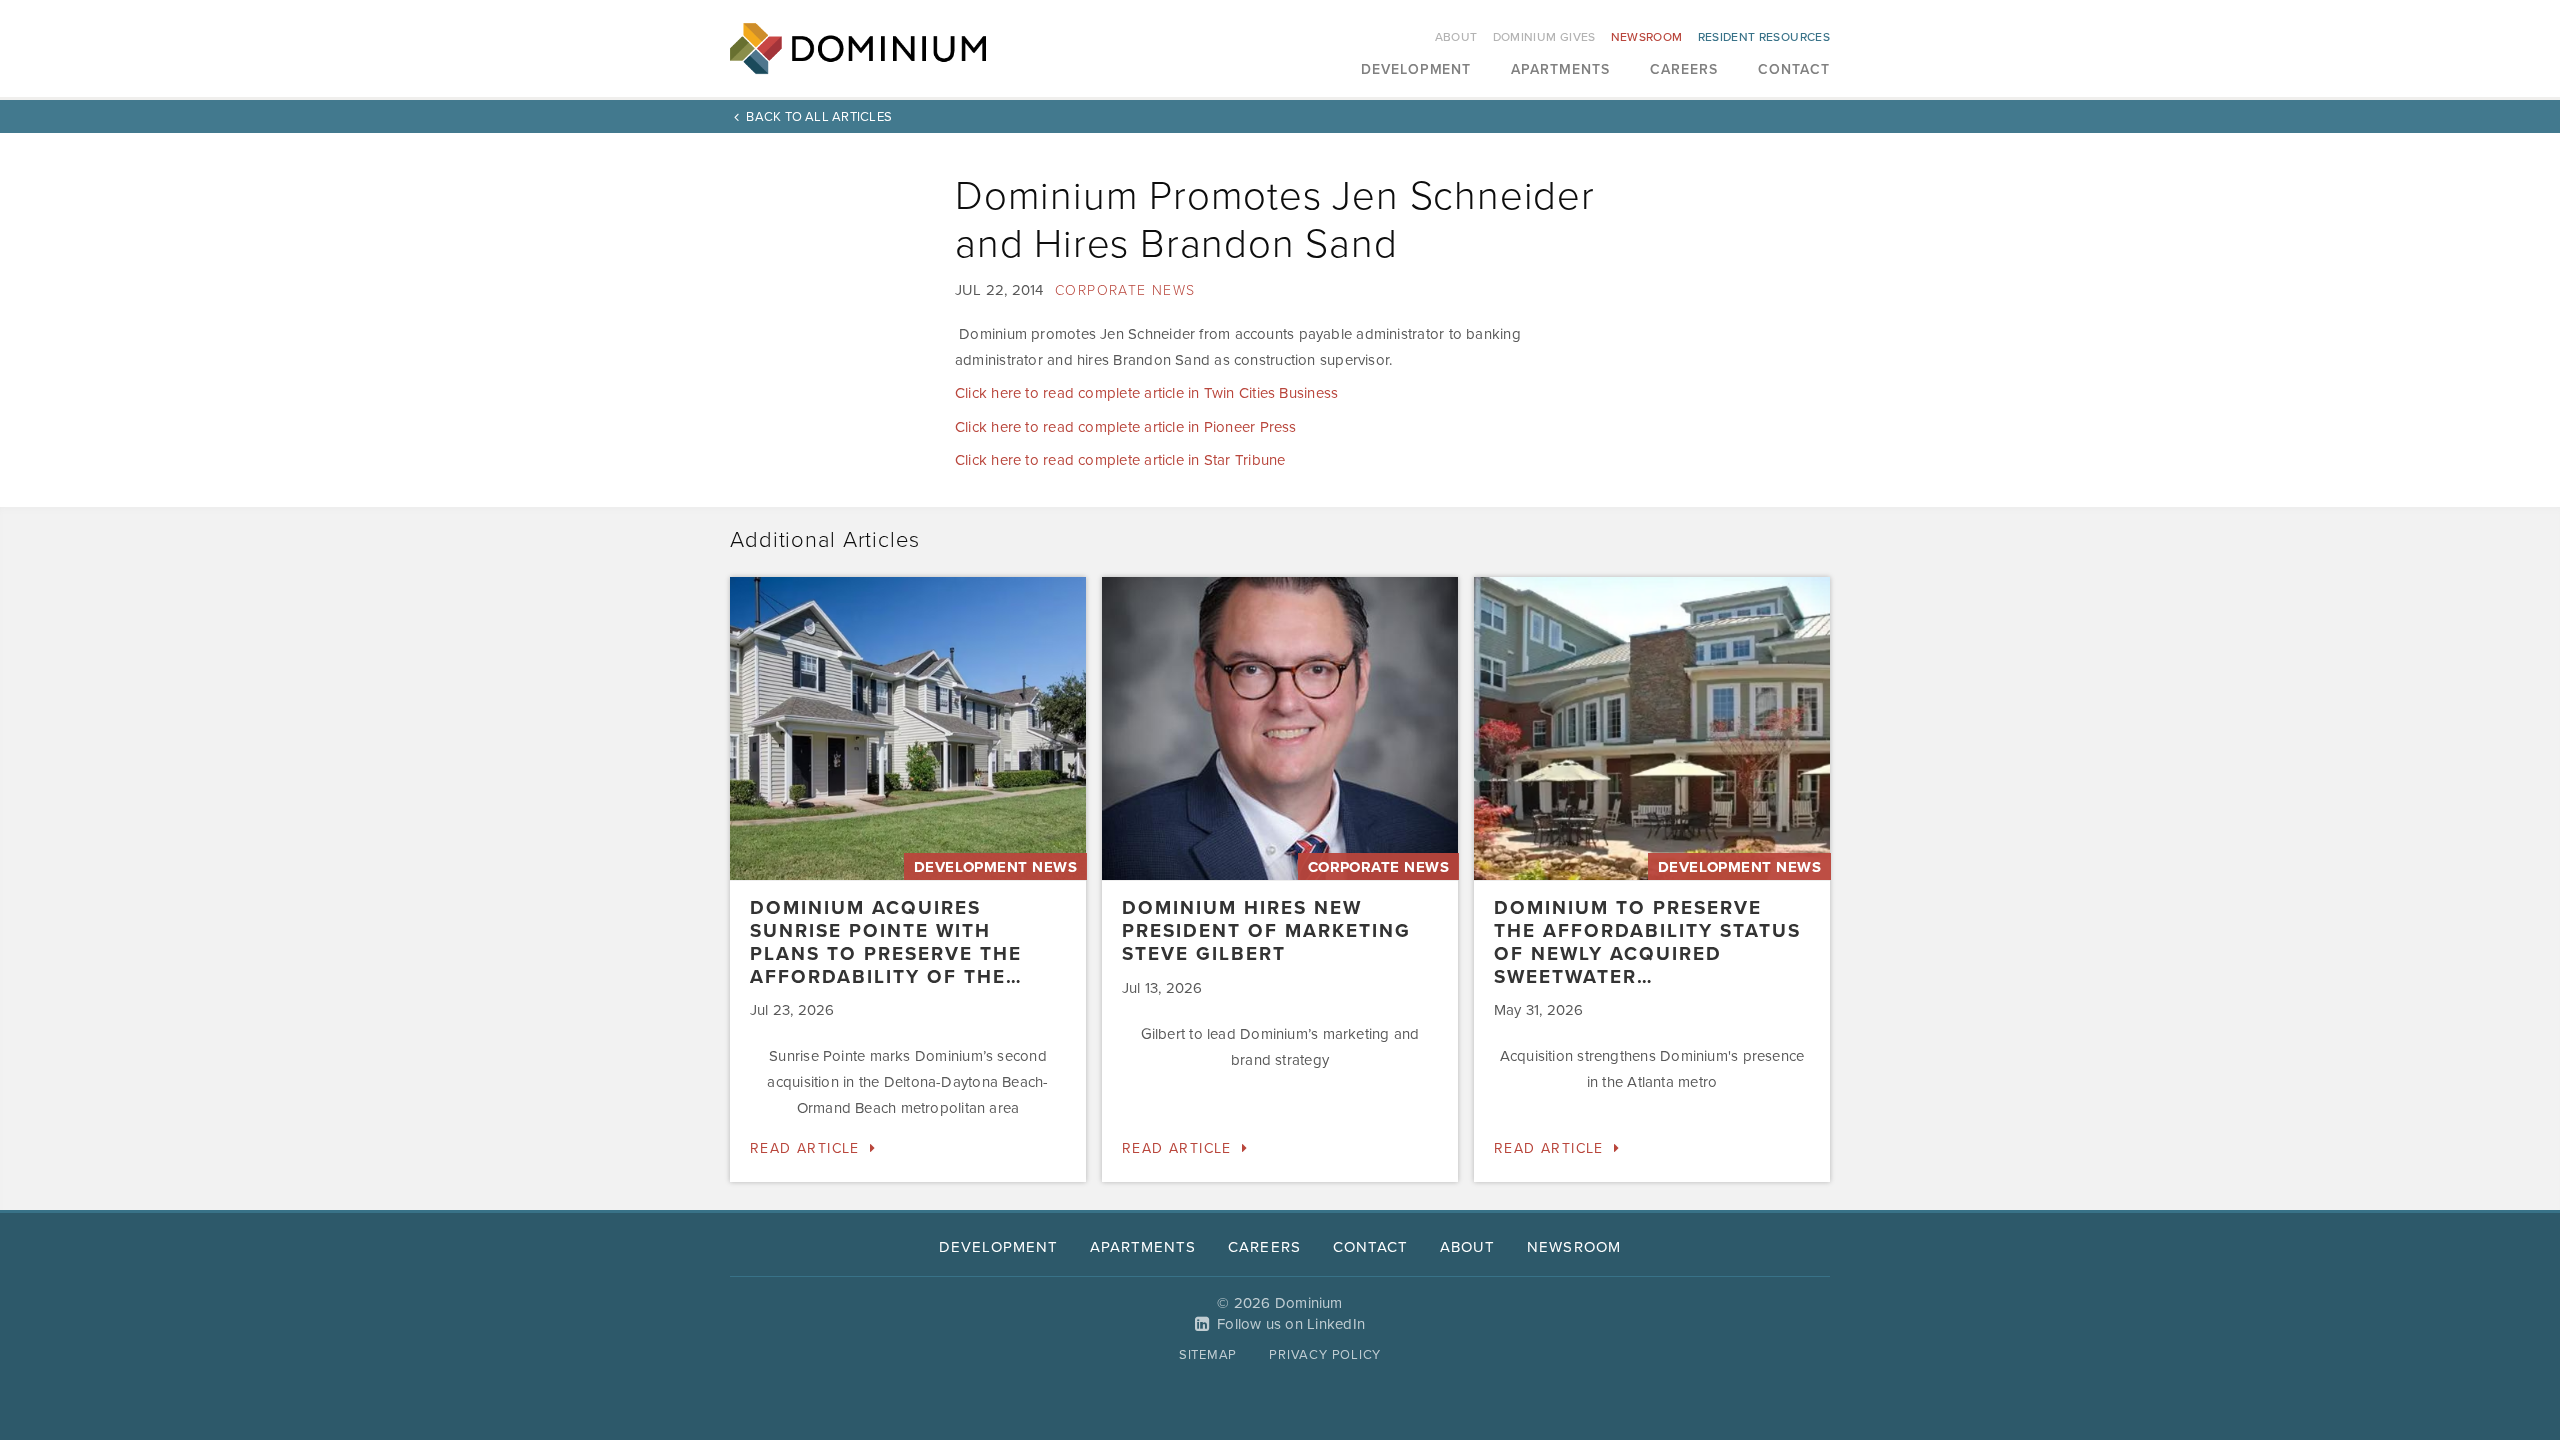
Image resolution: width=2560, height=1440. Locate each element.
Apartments (1560, 70)
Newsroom (1647, 37)
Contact (1794, 70)
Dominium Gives (1544, 37)
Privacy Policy (1325, 1355)
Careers (1684, 70)
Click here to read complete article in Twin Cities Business (1146, 393)
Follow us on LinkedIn (1291, 1324)
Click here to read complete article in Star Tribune (1120, 460)
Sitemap (1208, 1355)
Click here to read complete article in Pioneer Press (1126, 427)
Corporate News (1125, 290)
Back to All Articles (819, 117)
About (1456, 37)
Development (1416, 70)
